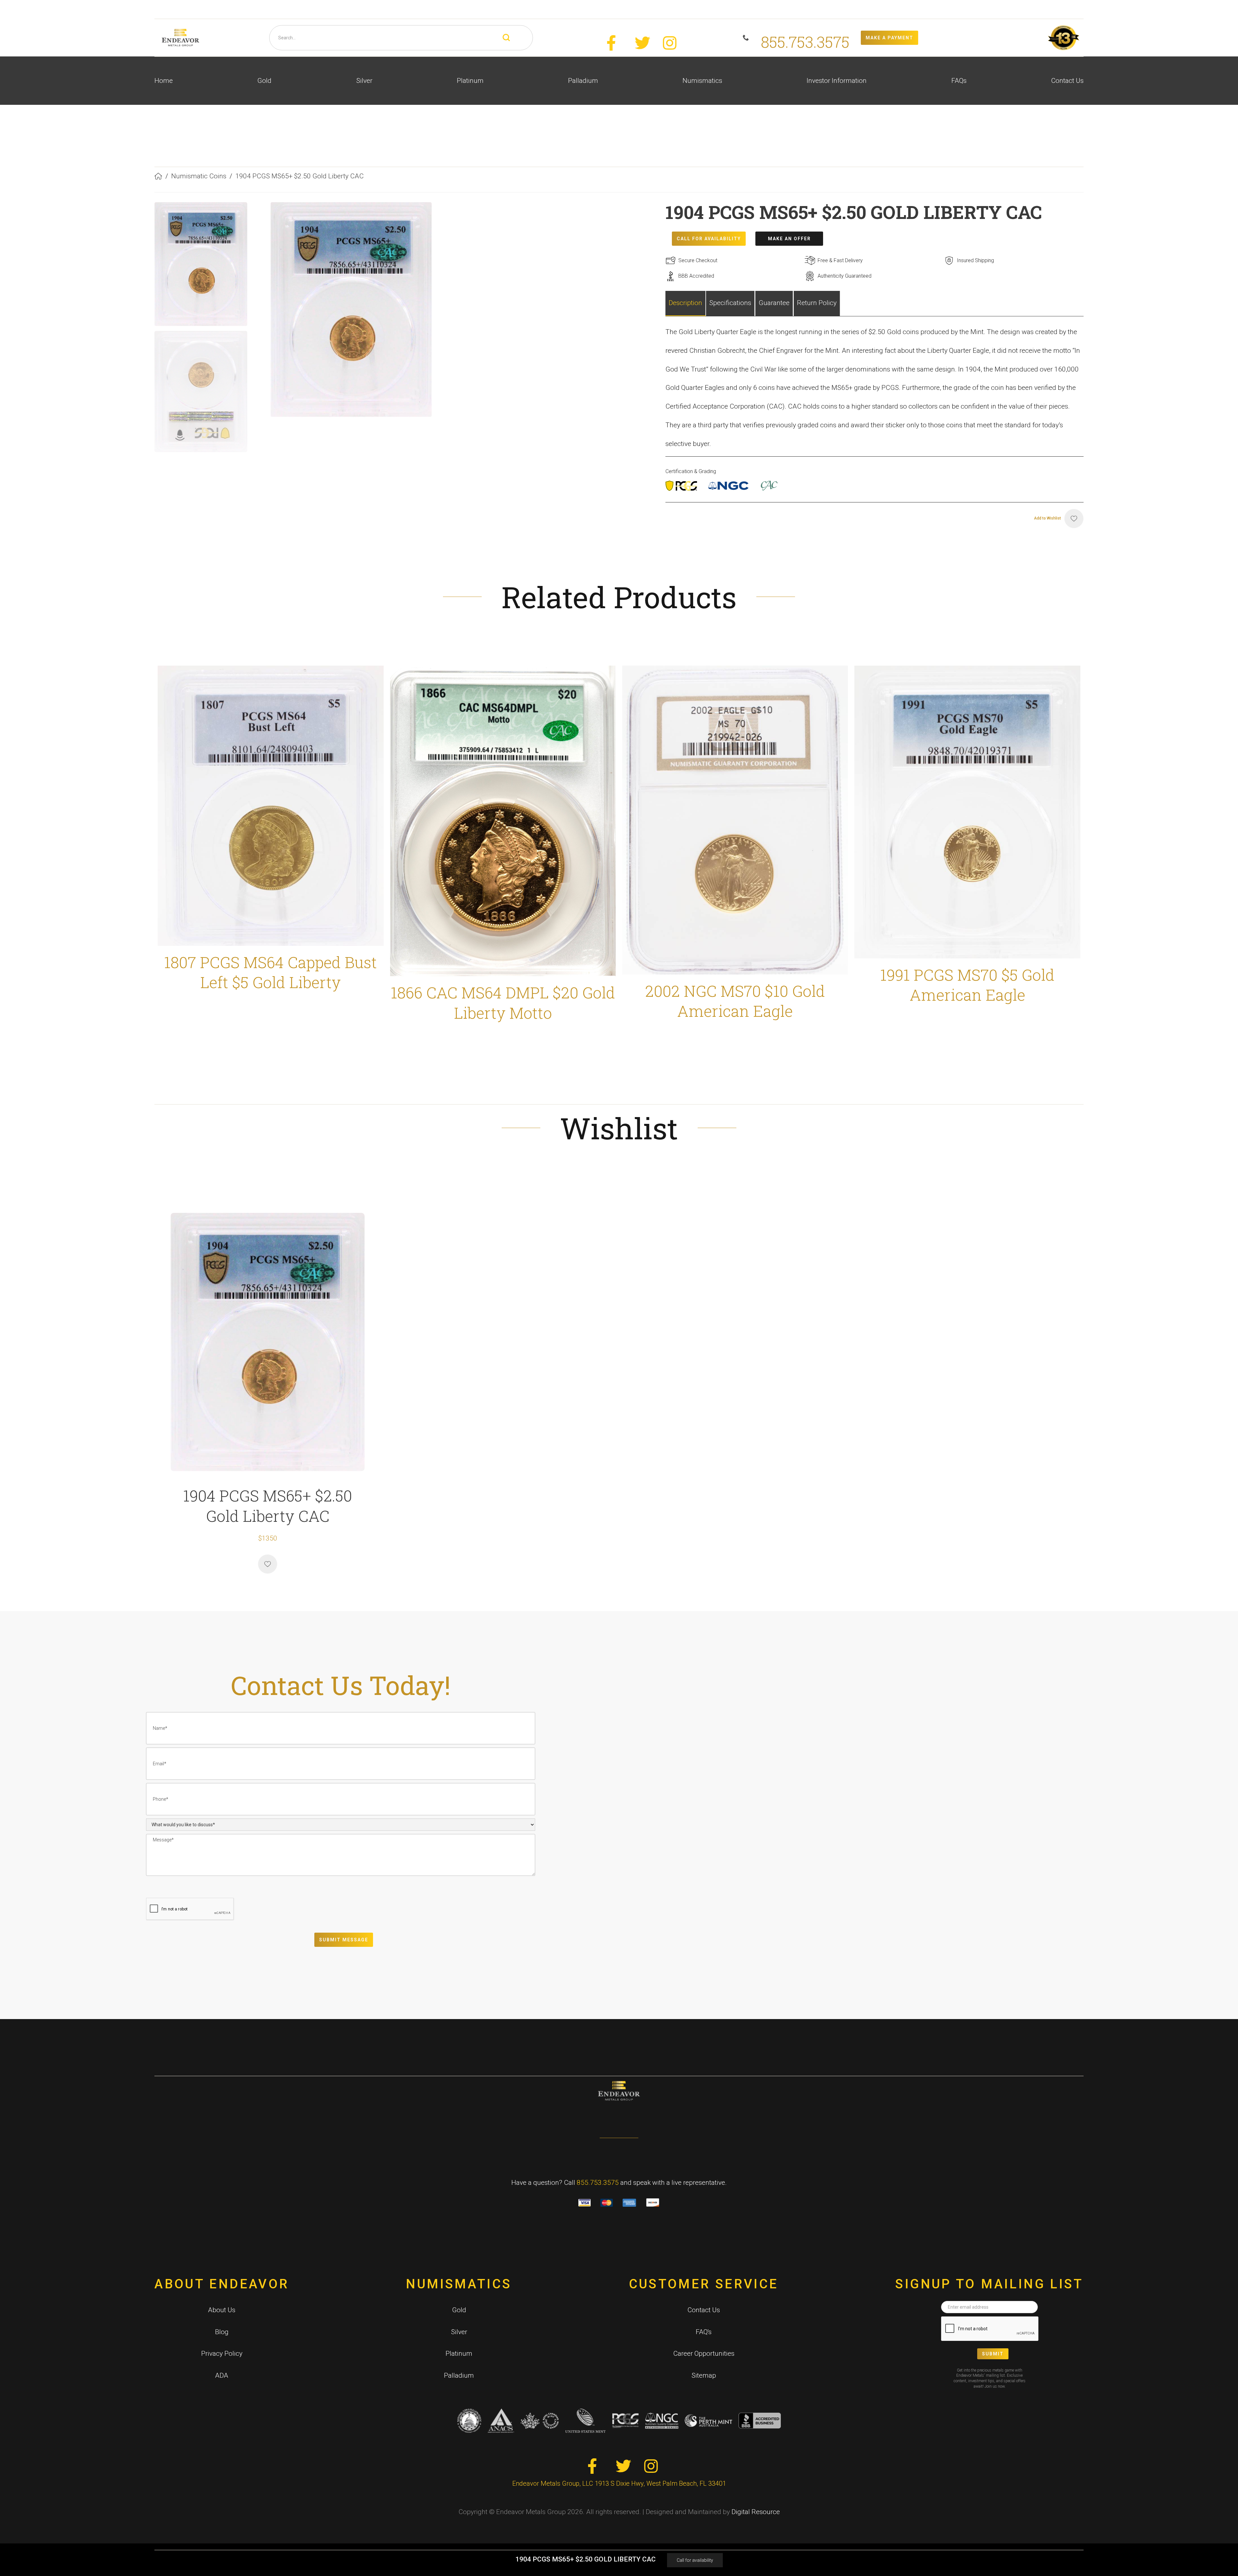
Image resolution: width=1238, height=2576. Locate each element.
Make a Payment (889, 38)
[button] (264, 81)
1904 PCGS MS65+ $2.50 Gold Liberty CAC (300, 176)
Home (164, 81)
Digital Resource (756, 2512)
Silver (459, 2332)
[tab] (686, 303)
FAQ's (704, 2332)
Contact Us (1067, 81)
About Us (222, 2310)
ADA (222, 2375)
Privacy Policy (222, 2353)
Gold (459, 2310)
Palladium (459, 2375)
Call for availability (695, 2560)
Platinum (459, 2353)
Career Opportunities (704, 2353)
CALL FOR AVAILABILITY (709, 239)
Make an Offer (789, 239)
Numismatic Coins (199, 176)
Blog (222, 2332)
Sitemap (704, 2375)
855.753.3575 (598, 2183)
